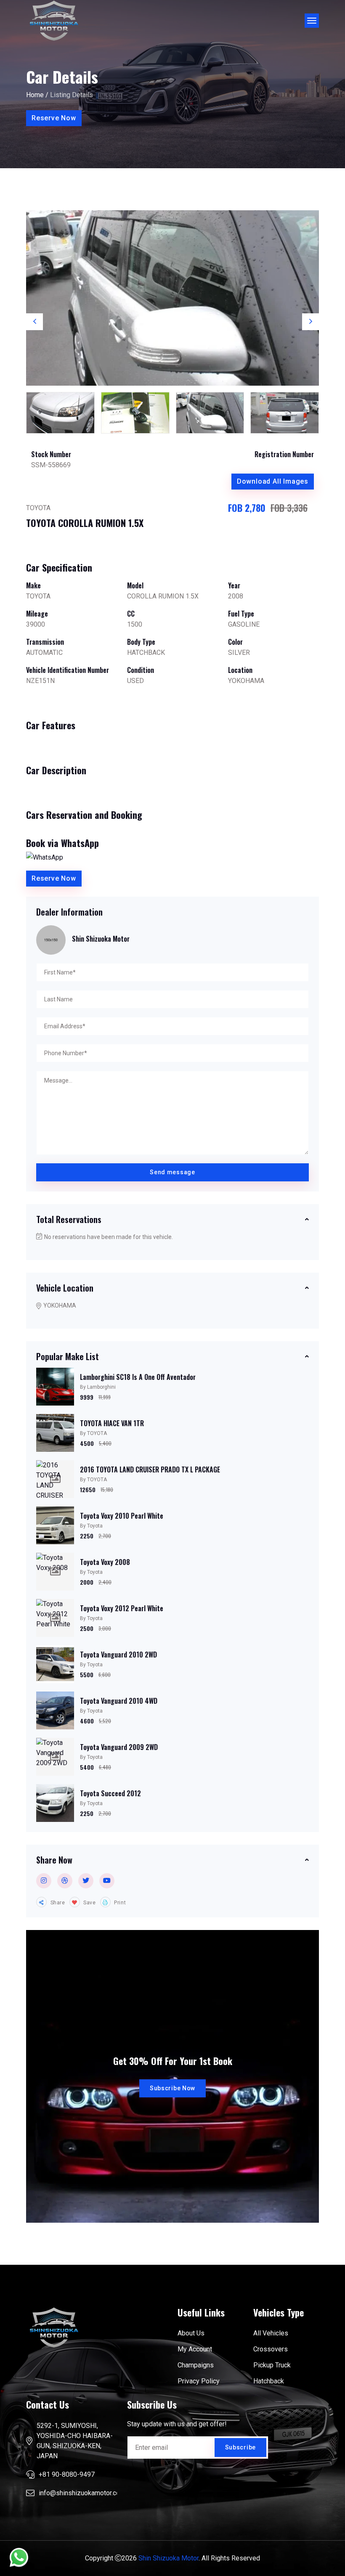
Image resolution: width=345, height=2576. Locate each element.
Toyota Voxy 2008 (105, 1562)
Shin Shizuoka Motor (169, 2558)
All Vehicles (271, 2333)
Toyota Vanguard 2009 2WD (119, 1747)
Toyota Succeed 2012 (110, 1793)
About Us (191, 2333)
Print (119, 1903)
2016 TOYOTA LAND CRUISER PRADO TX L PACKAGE (150, 1469)
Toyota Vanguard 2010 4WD (119, 1701)
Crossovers (271, 2349)
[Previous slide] (34, 322)
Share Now (54, 1860)
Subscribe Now (172, 2088)
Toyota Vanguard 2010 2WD (118, 1655)
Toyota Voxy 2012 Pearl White (122, 1608)
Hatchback (269, 2381)
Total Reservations (69, 1219)
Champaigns (196, 2365)
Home (35, 95)
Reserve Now (54, 118)
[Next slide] (310, 322)
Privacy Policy (199, 2381)
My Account (195, 2349)
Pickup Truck (272, 2365)
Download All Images (273, 481)
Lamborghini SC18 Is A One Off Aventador (138, 1377)
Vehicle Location (65, 1288)
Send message (172, 1172)
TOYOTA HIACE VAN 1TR (112, 1423)
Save (89, 1903)
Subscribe (240, 2447)
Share (57, 1903)
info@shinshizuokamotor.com (82, 2493)
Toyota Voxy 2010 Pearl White (122, 1516)
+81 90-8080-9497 (67, 2474)
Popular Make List (68, 1356)
